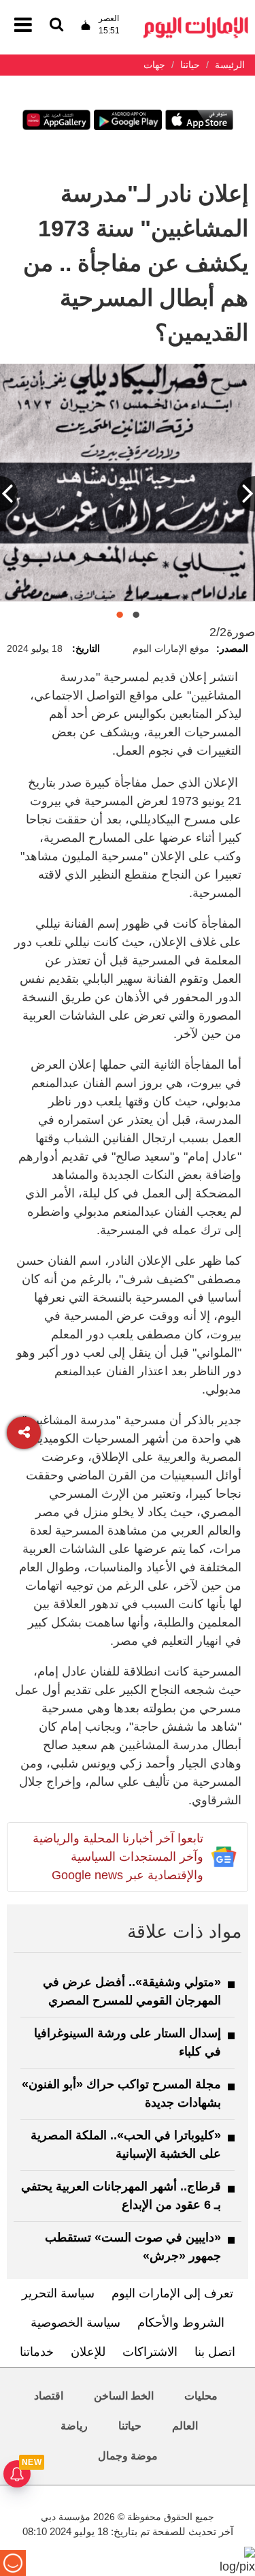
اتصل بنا (215, 2352)
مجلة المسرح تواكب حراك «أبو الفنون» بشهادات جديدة (121, 2093)
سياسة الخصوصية (75, 2323)
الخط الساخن (124, 2396)
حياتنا (130, 2426)
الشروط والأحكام (181, 2323)
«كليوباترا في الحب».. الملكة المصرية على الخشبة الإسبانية (126, 2145)
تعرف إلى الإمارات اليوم (172, 2293)
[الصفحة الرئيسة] (196, 21)
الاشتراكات (150, 2352)
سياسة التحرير (58, 2293)
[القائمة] (56, 26)
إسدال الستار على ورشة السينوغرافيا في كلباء (128, 2042)
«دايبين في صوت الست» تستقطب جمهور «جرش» (133, 2247)
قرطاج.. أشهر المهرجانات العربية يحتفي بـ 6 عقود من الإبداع (121, 2196)
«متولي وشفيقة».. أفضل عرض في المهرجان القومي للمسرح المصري (132, 1991)
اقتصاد (49, 2396)
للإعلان (88, 2352)
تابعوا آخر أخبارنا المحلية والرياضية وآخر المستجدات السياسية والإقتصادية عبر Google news (118, 1857)
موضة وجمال (128, 2456)
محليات (201, 2396)
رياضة (74, 2426)
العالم (185, 2426)
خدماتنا (37, 2352)
